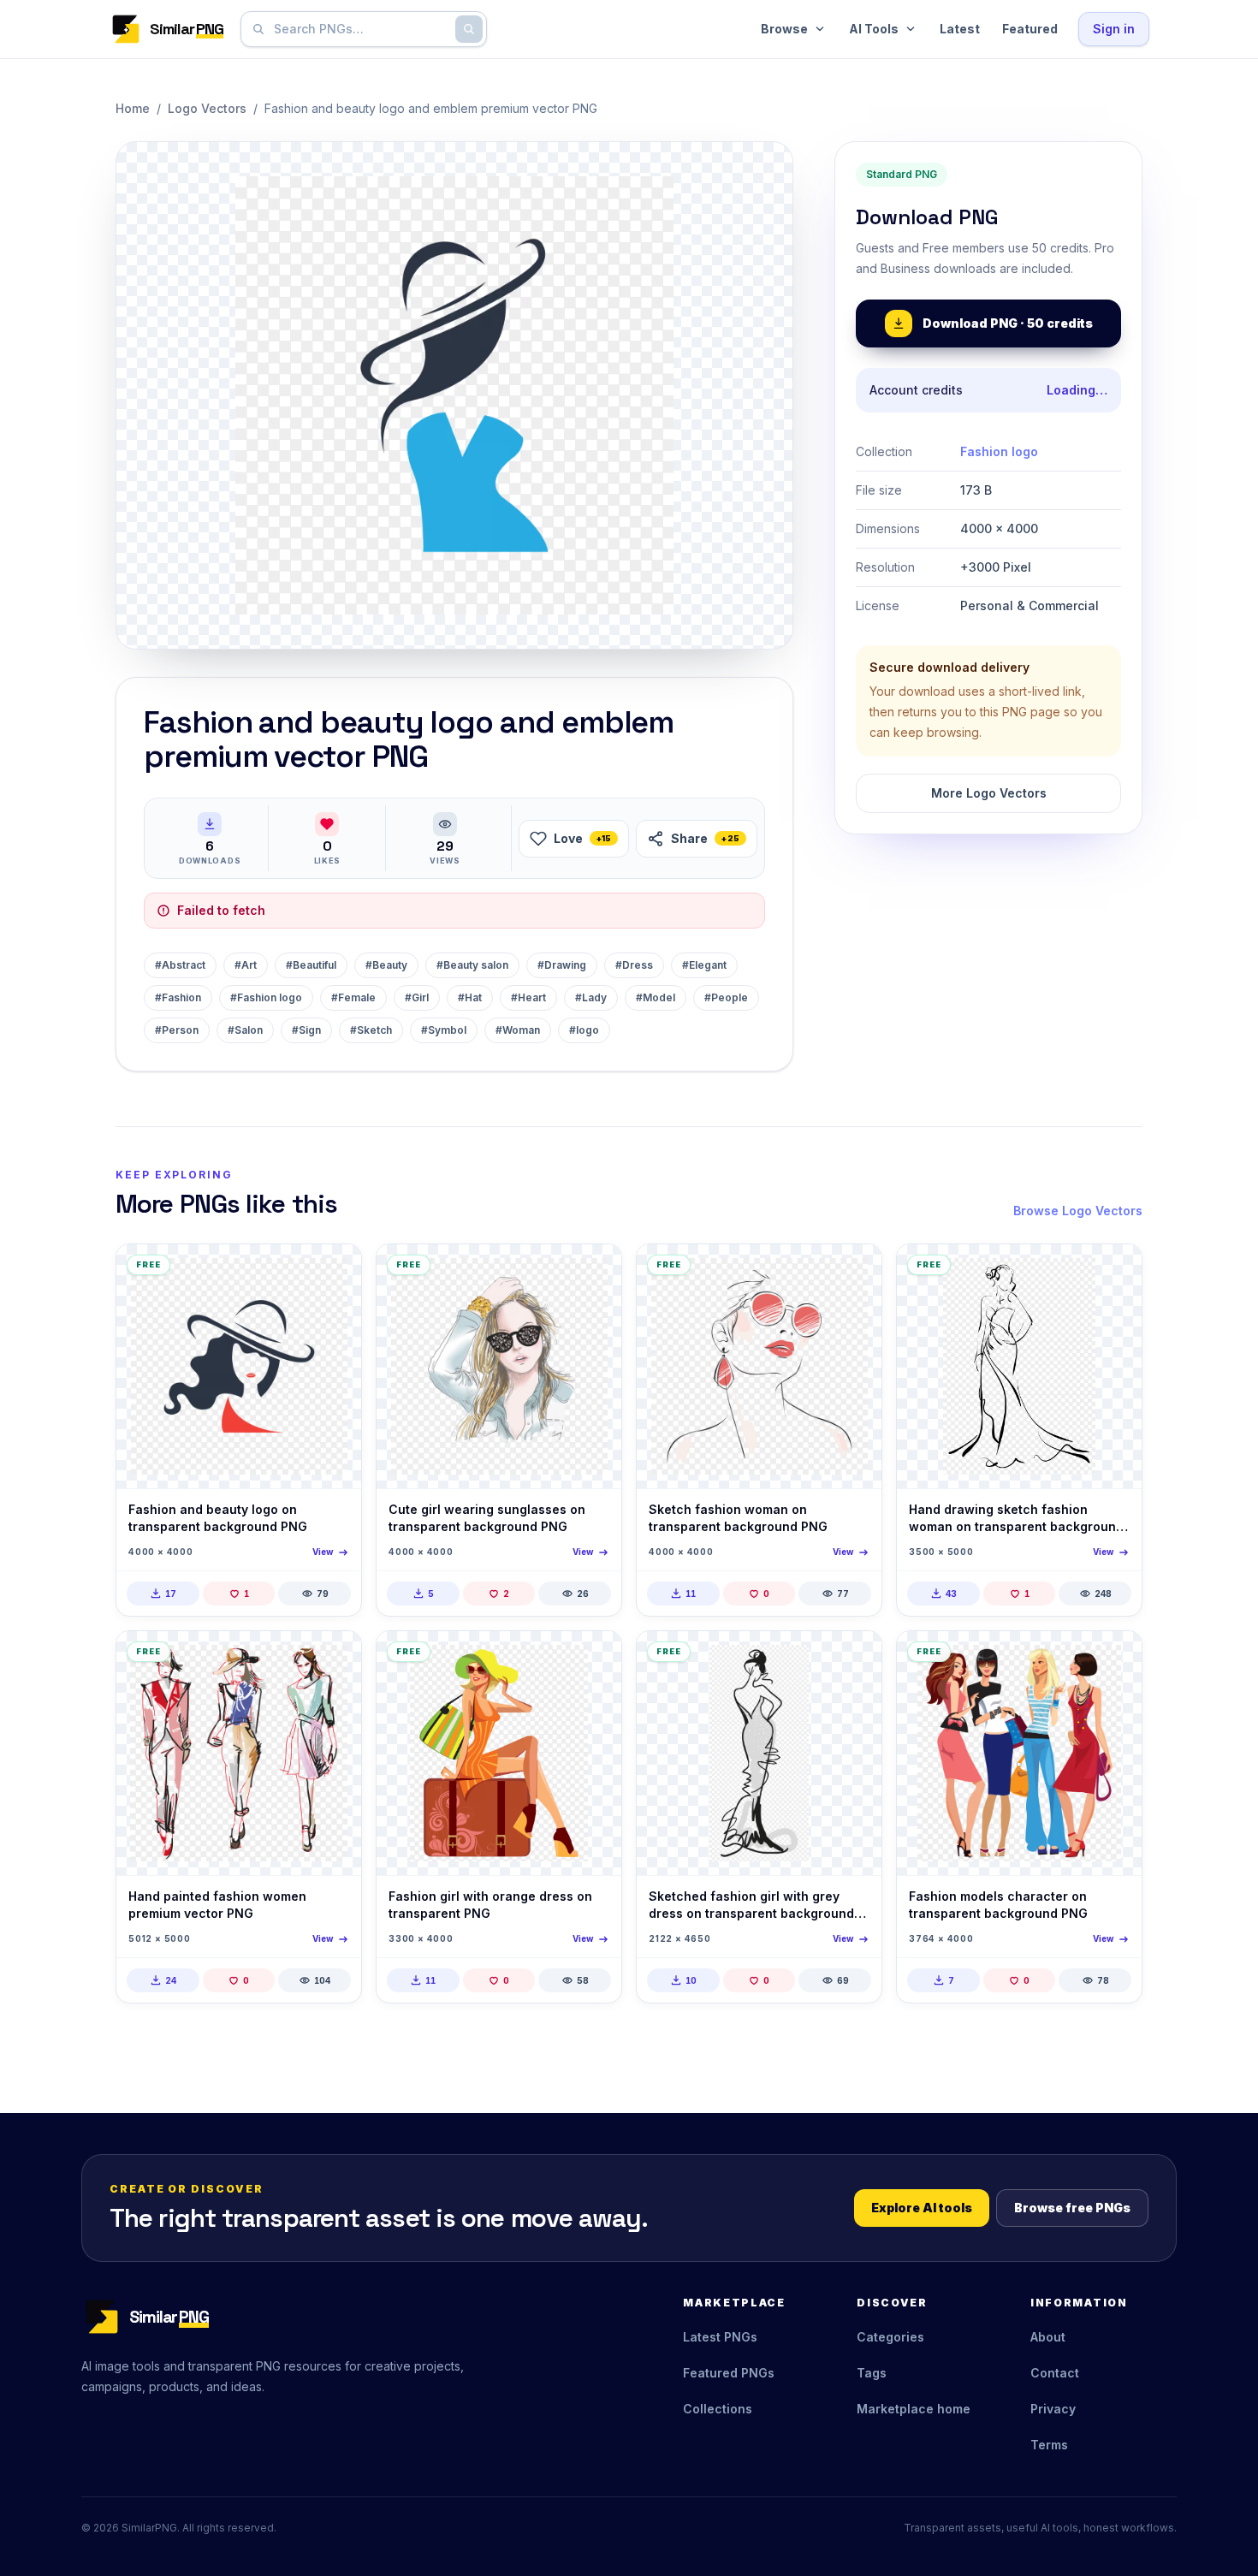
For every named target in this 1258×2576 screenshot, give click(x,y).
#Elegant (704, 965)
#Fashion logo (266, 997)
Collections (718, 2409)
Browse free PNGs (1072, 2208)
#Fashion (178, 997)
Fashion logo (999, 451)
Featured (1030, 29)
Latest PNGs (720, 2337)
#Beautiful (311, 965)
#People (726, 997)
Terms (1049, 2445)
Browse (784, 29)
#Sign (306, 1030)
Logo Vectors (207, 108)
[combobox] (360, 29)
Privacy (1053, 2409)
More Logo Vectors (989, 793)
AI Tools (874, 29)
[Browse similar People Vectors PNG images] (594, 1272)
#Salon (245, 1030)
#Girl (417, 997)
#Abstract (180, 965)
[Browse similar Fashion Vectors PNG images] (1114, 1272)
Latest (960, 29)
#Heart (528, 997)
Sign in (1114, 29)
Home (133, 108)
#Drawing (562, 965)
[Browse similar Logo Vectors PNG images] (334, 1272)
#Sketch (371, 1030)
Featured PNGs (729, 2373)
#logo (584, 1030)
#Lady (591, 997)
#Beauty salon (472, 965)
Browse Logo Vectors (1078, 1211)
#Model (656, 997)
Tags (872, 2373)
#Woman (518, 1030)
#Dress (634, 965)
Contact (1055, 2373)
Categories (890, 2337)
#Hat (470, 997)
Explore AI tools (922, 2208)
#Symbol (444, 1030)
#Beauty (386, 965)
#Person (177, 1030)
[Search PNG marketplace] (469, 29)
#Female (353, 997)
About (1048, 2337)
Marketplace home (914, 2409)
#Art (246, 965)
